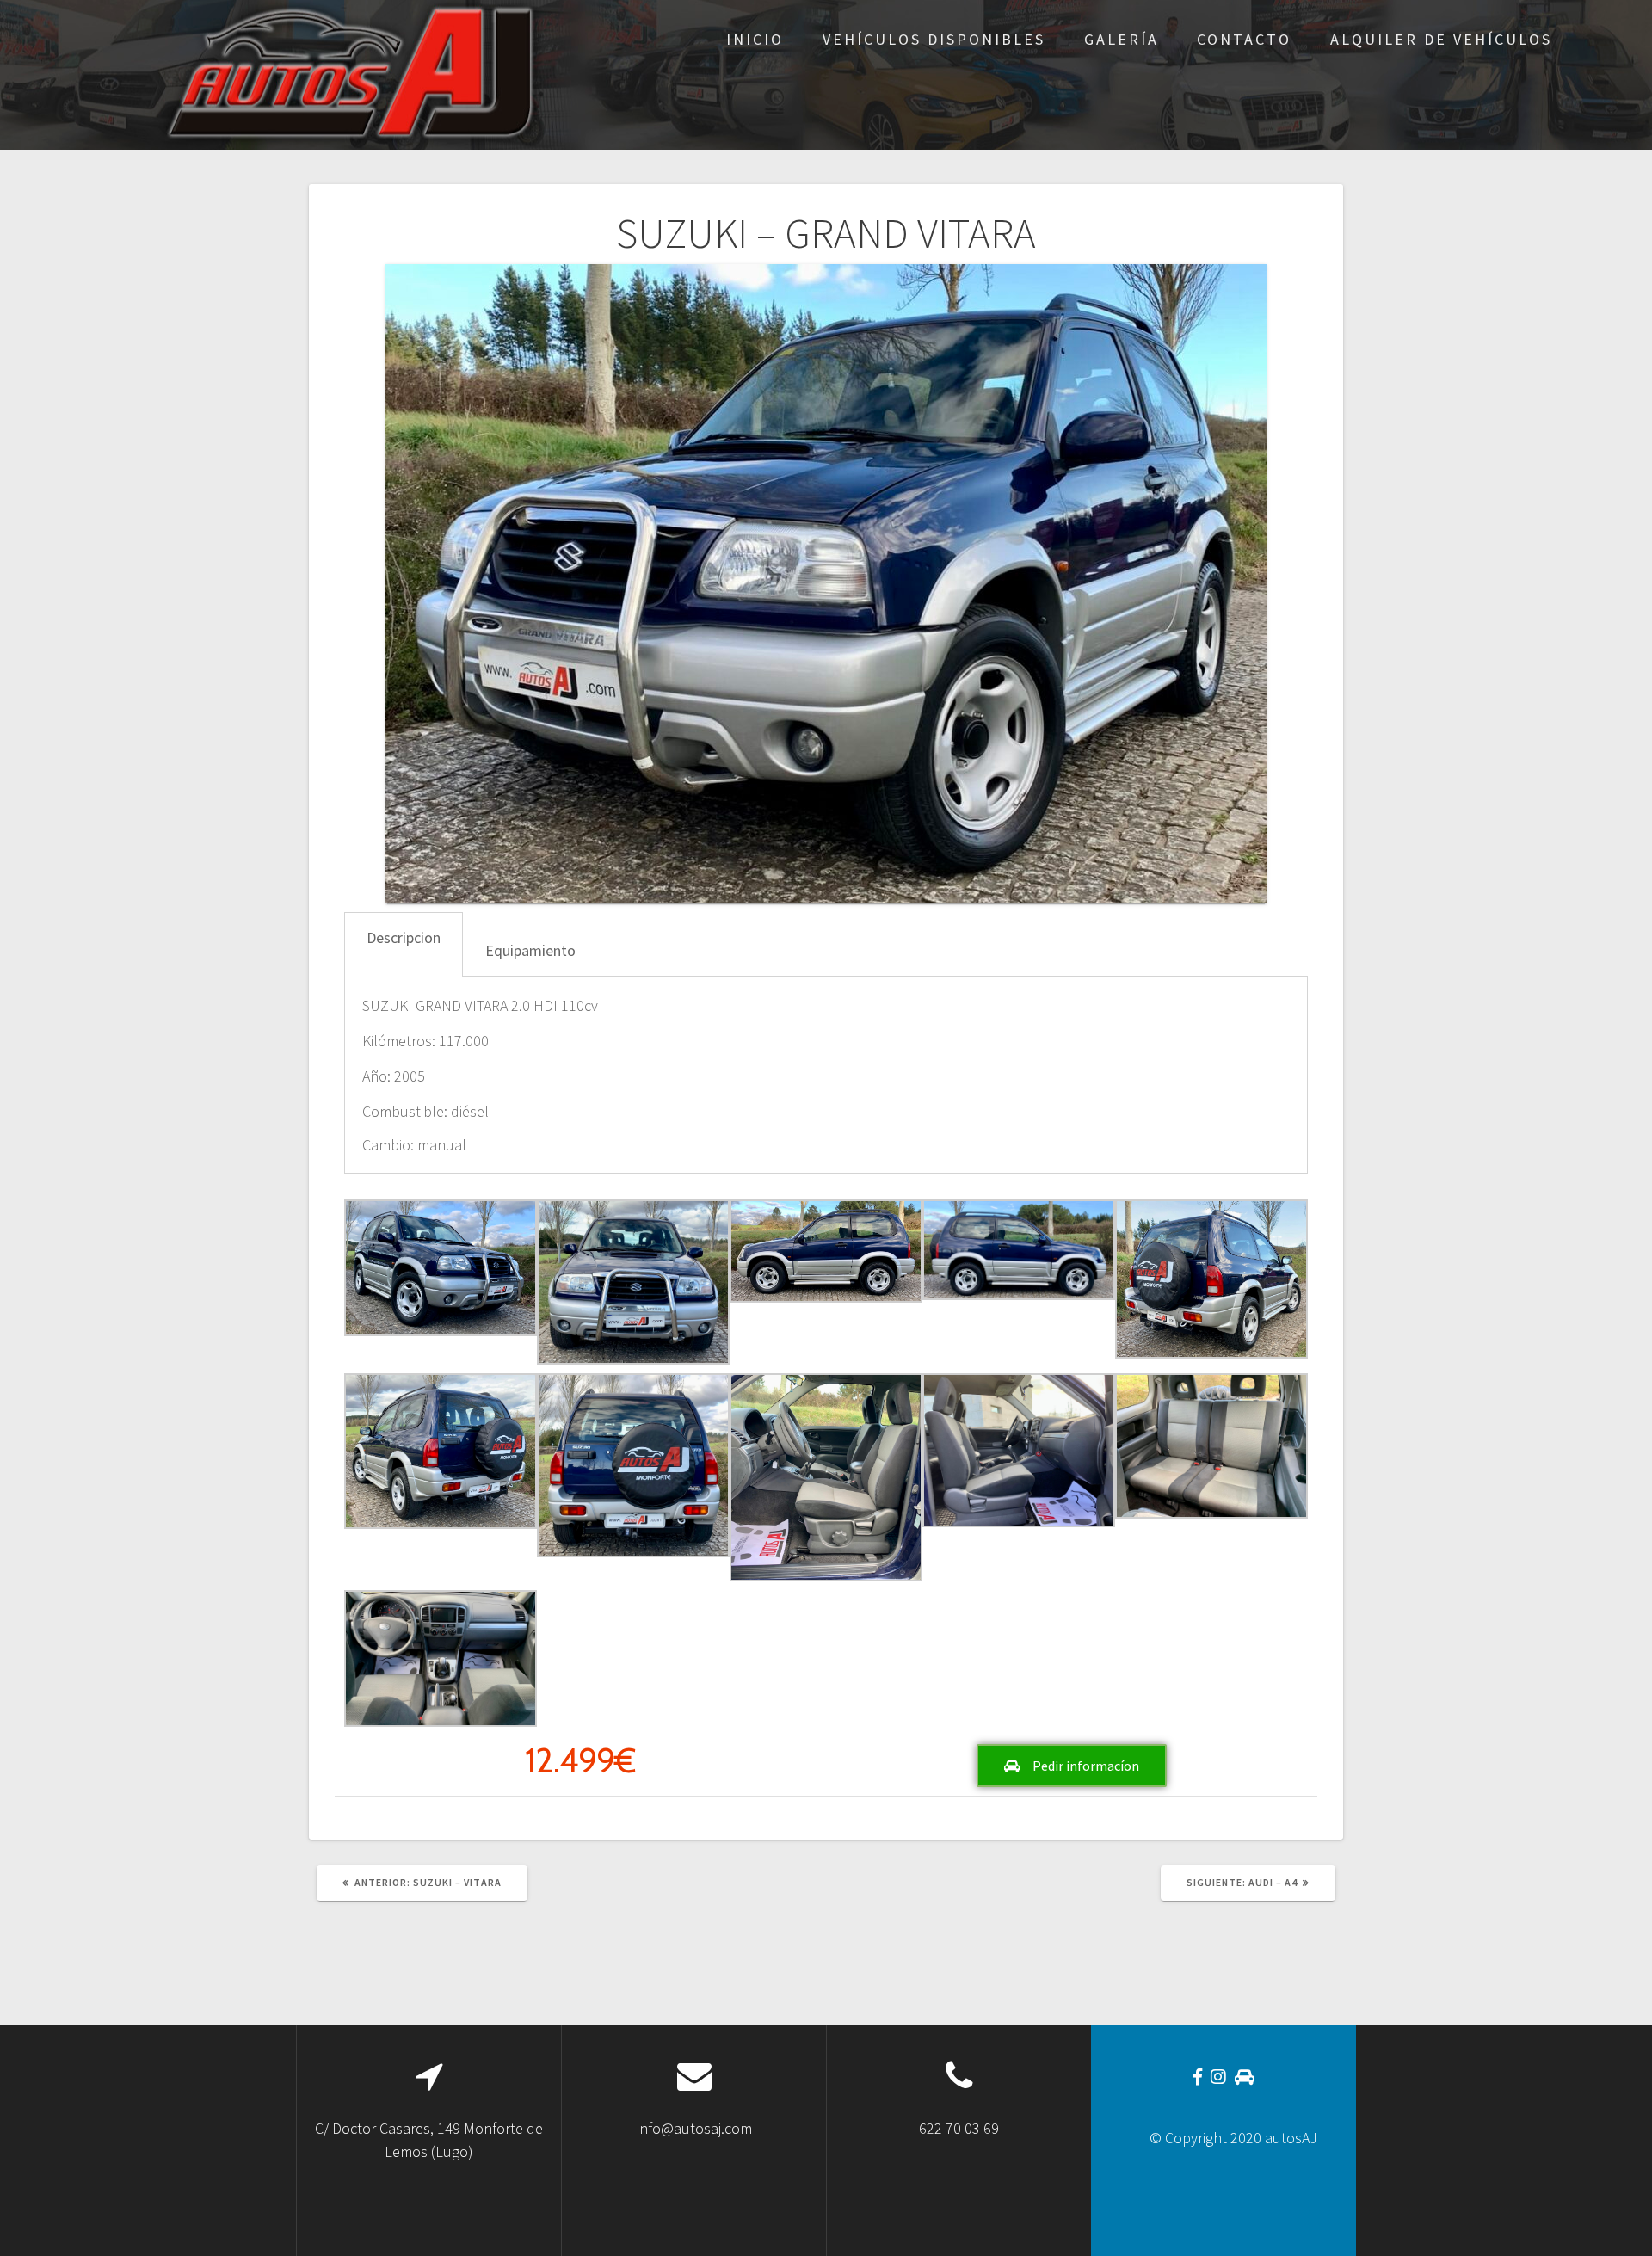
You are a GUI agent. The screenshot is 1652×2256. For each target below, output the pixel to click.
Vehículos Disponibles (934, 39)
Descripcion (404, 937)
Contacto (1244, 39)
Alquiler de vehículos (1441, 39)
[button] (1072, 1766)
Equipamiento (530, 950)
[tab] (404, 944)
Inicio (755, 39)
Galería (1122, 39)
